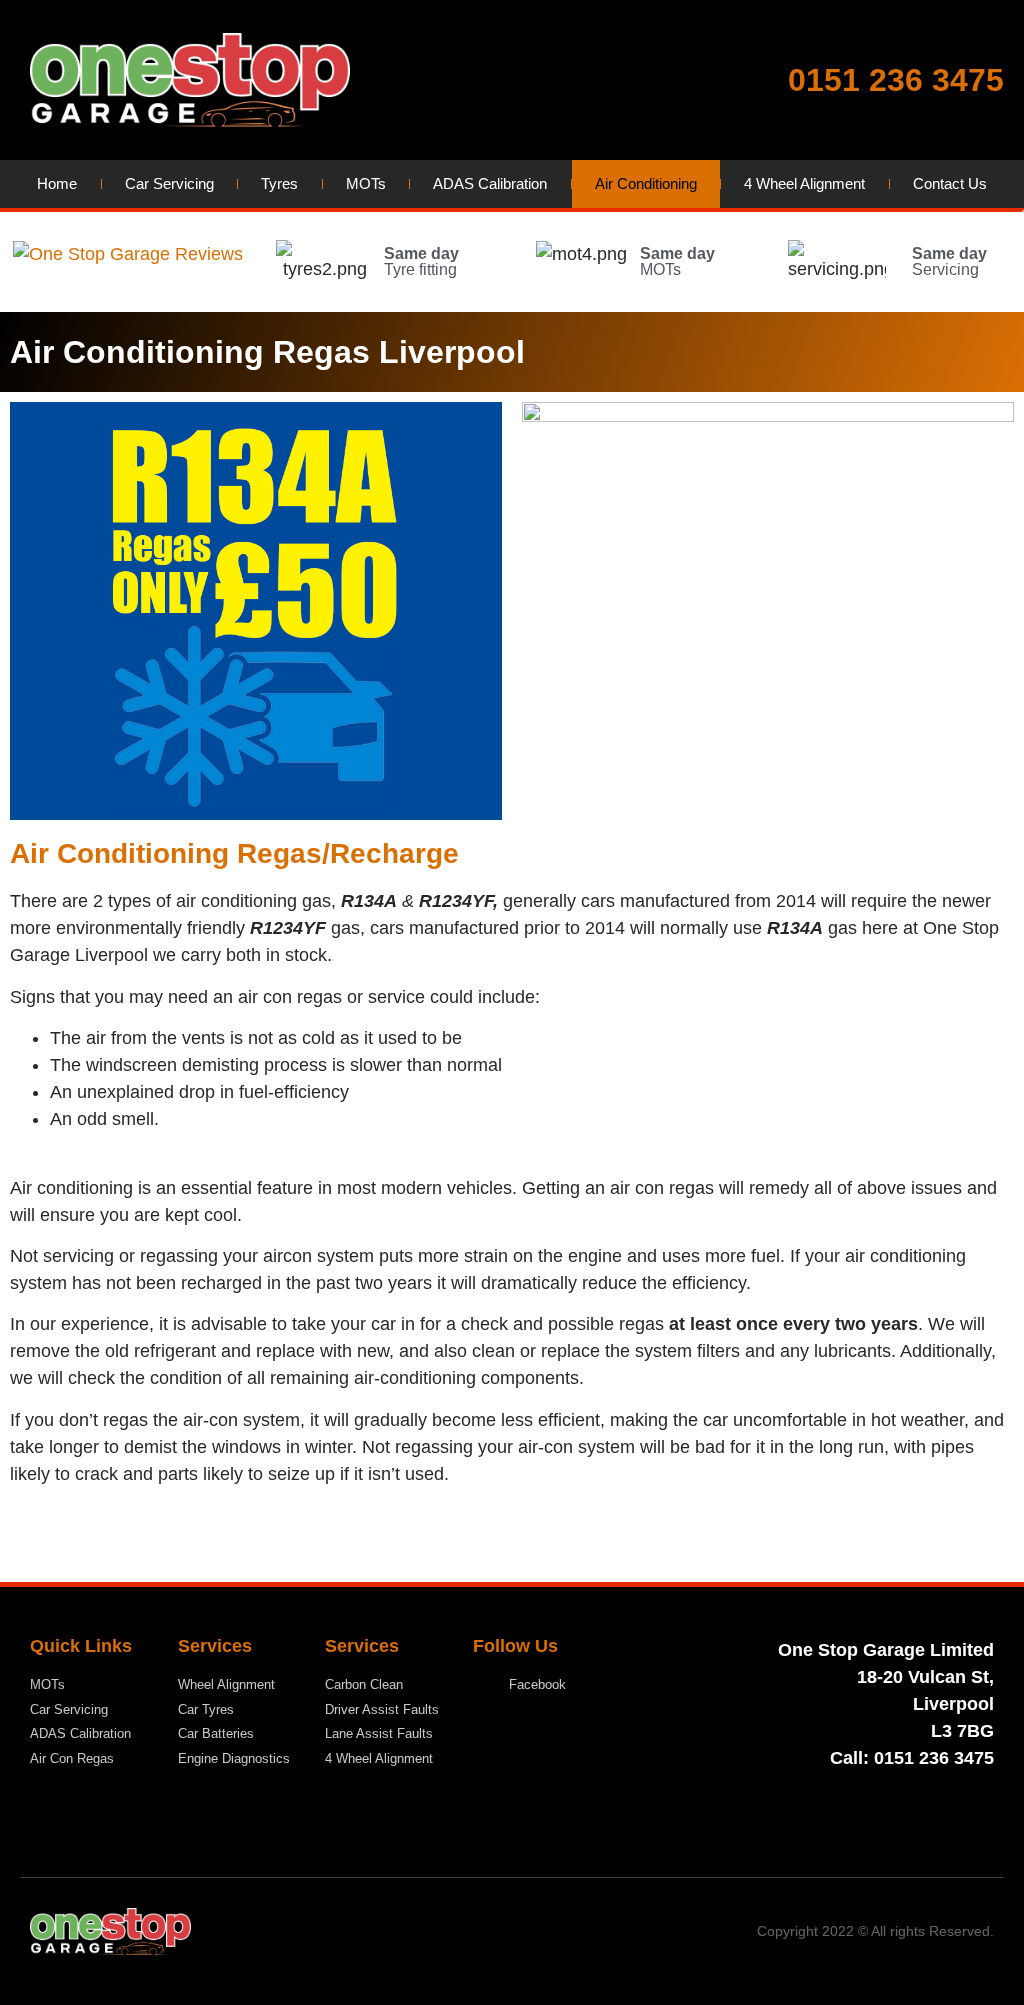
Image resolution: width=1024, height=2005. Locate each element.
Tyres (279, 183)
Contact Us (950, 183)
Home (57, 183)
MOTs (366, 183)
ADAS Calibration (490, 183)
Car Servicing (169, 183)
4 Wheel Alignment (804, 183)
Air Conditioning (646, 183)
